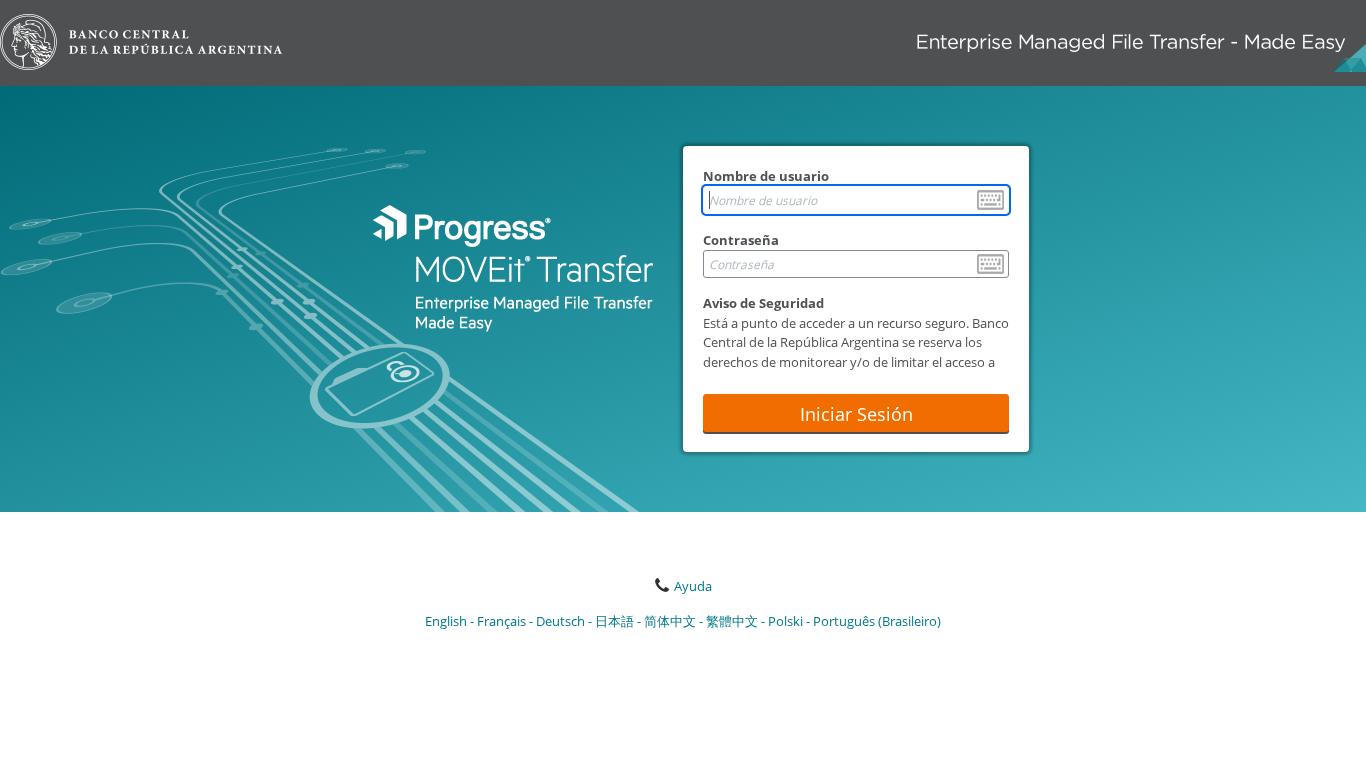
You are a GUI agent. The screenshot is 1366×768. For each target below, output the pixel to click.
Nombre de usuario (766, 176)
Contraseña (741, 240)
